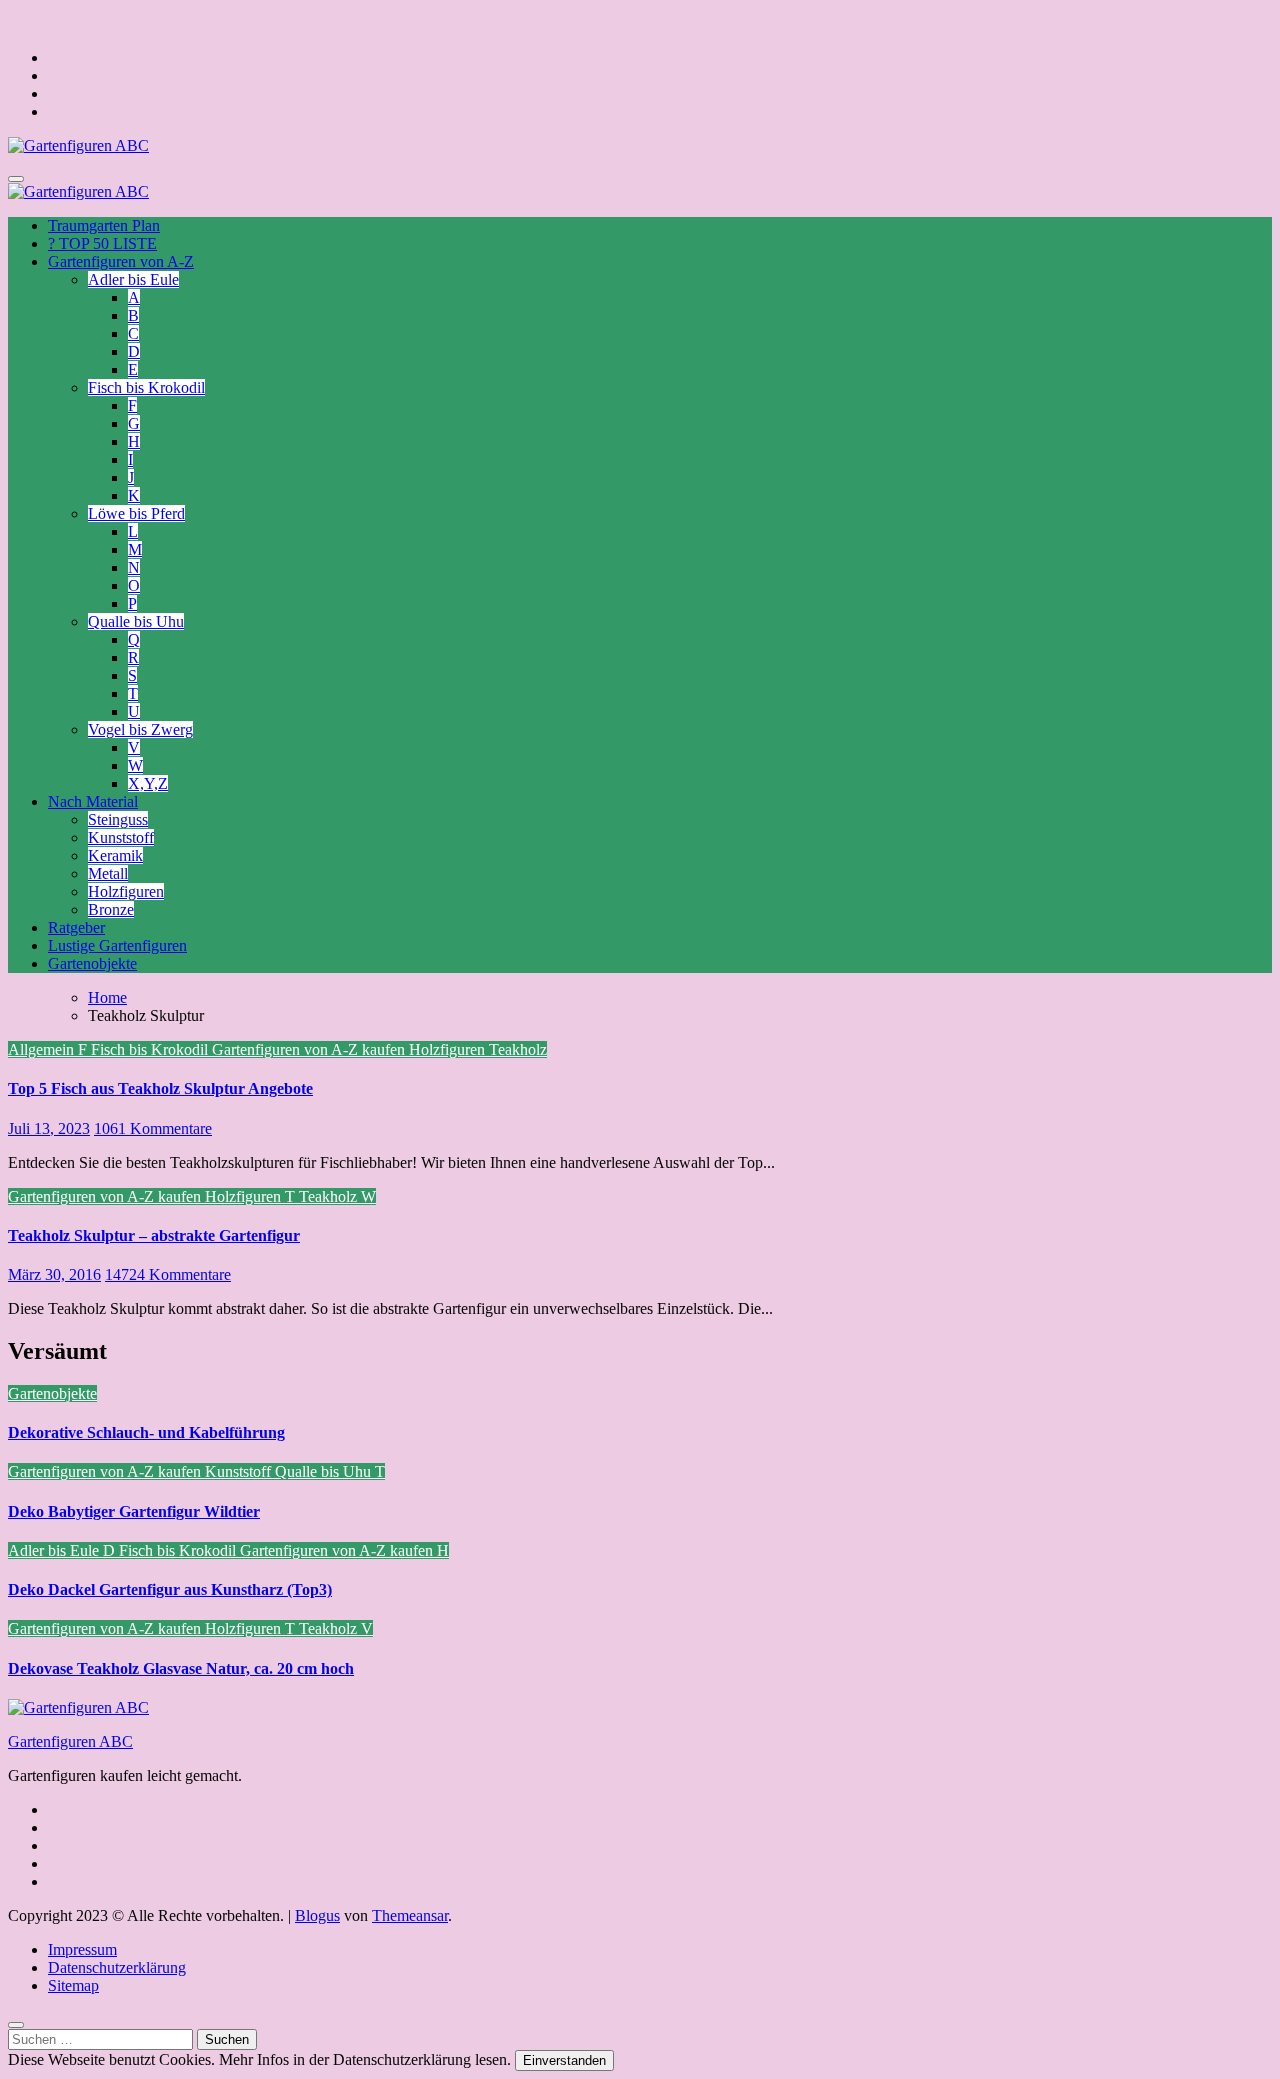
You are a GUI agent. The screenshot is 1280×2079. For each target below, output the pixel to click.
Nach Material (93, 801)
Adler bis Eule (133, 279)
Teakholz (518, 1049)
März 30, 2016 (54, 1274)
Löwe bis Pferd (136, 513)
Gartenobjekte (92, 963)
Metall (108, 873)
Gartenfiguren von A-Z (121, 261)
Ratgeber (76, 927)
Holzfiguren (126, 891)
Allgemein (43, 1049)
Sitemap (73, 1985)
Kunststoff (121, 837)
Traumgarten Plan (104, 225)
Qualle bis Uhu (136, 621)
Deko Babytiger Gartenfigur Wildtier (134, 1511)
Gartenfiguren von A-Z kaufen (310, 1049)
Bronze (111, 909)
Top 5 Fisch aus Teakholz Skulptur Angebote (160, 1088)
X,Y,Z (148, 783)
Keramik (115, 855)
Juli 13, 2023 (49, 1128)
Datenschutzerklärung (117, 1967)
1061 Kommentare (153, 1128)
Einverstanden (564, 2060)
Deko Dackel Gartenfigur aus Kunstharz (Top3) (170, 1589)
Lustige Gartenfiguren (117, 945)
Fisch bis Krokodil (146, 387)
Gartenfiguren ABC (70, 1741)
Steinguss (118, 819)
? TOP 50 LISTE (102, 243)
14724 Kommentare (168, 1274)
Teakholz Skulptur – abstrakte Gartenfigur (154, 1235)
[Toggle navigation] (16, 179)
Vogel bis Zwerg (140, 729)
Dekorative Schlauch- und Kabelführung (146, 1432)
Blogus (317, 1915)
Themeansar (410, 1915)
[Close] (16, 2025)
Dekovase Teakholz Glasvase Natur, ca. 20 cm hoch (181, 1668)
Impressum (82, 1949)
